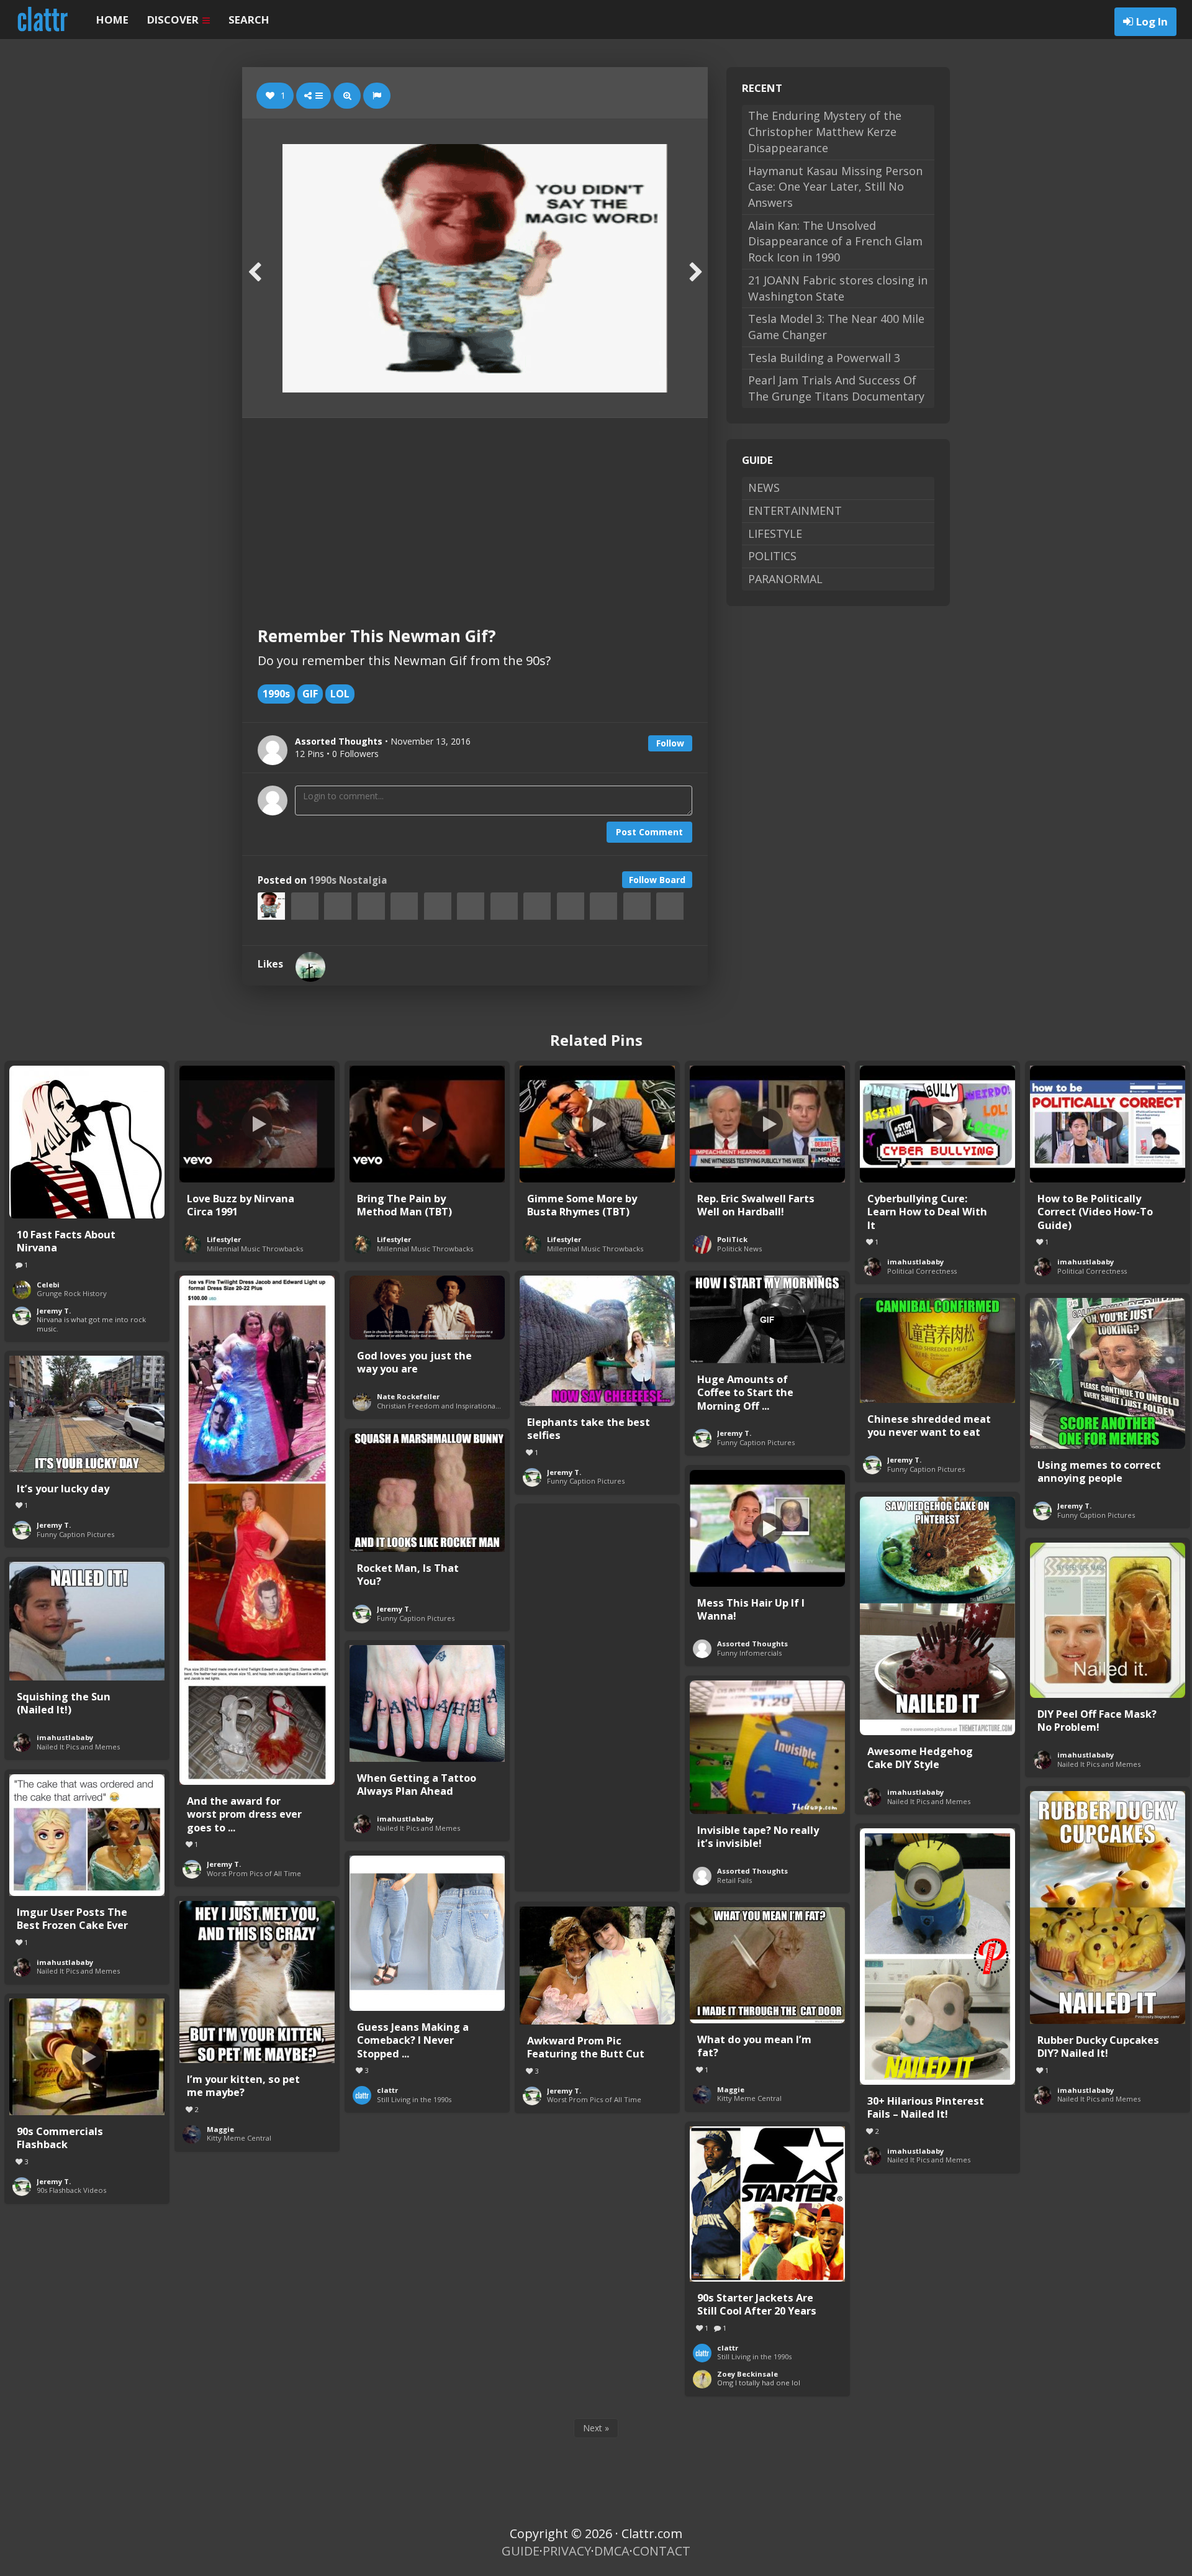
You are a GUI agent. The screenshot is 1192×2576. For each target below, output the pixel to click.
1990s (276, 694)
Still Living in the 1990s (414, 2099)
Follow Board (657, 880)
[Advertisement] (475, 511)
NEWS (764, 488)
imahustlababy (915, 1262)
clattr (387, 2090)
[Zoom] (347, 96)
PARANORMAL (785, 579)
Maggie (220, 2129)
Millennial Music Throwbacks (255, 1249)
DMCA (612, 2551)
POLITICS (772, 556)
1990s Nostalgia (348, 880)
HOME (112, 20)
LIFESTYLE (775, 533)
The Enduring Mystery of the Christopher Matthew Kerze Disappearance (825, 131)
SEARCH (249, 20)
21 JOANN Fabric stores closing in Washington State (838, 288)
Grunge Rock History (72, 1293)
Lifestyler (224, 1239)
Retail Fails (734, 1880)
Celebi (48, 1285)
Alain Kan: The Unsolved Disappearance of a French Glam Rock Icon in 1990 (835, 241)
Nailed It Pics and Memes (929, 1801)
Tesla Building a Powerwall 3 (824, 358)
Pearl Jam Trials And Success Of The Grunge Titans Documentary (836, 388)
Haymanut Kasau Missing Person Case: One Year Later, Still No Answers (835, 187)
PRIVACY (567, 2551)
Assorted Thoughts (752, 1644)
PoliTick (732, 1239)
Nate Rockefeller (408, 1396)
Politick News (739, 1249)
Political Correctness (922, 1271)
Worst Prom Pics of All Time (254, 1873)
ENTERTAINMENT (795, 510)
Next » (596, 2428)
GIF (310, 694)
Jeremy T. (54, 1311)
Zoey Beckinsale (747, 2374)
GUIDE (521, 2551)
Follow (670, 743)
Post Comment (649, 832)
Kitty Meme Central (239, 2138)
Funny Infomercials (749, 1653)
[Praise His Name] (310, 967)
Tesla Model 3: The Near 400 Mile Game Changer (836, 327)
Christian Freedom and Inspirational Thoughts (454, 1406)
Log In (1152, 21)
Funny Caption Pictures (586, 1481)
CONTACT (661, 2551)
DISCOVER (174, 20)
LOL (340, 694)
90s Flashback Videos (71, 2190)
